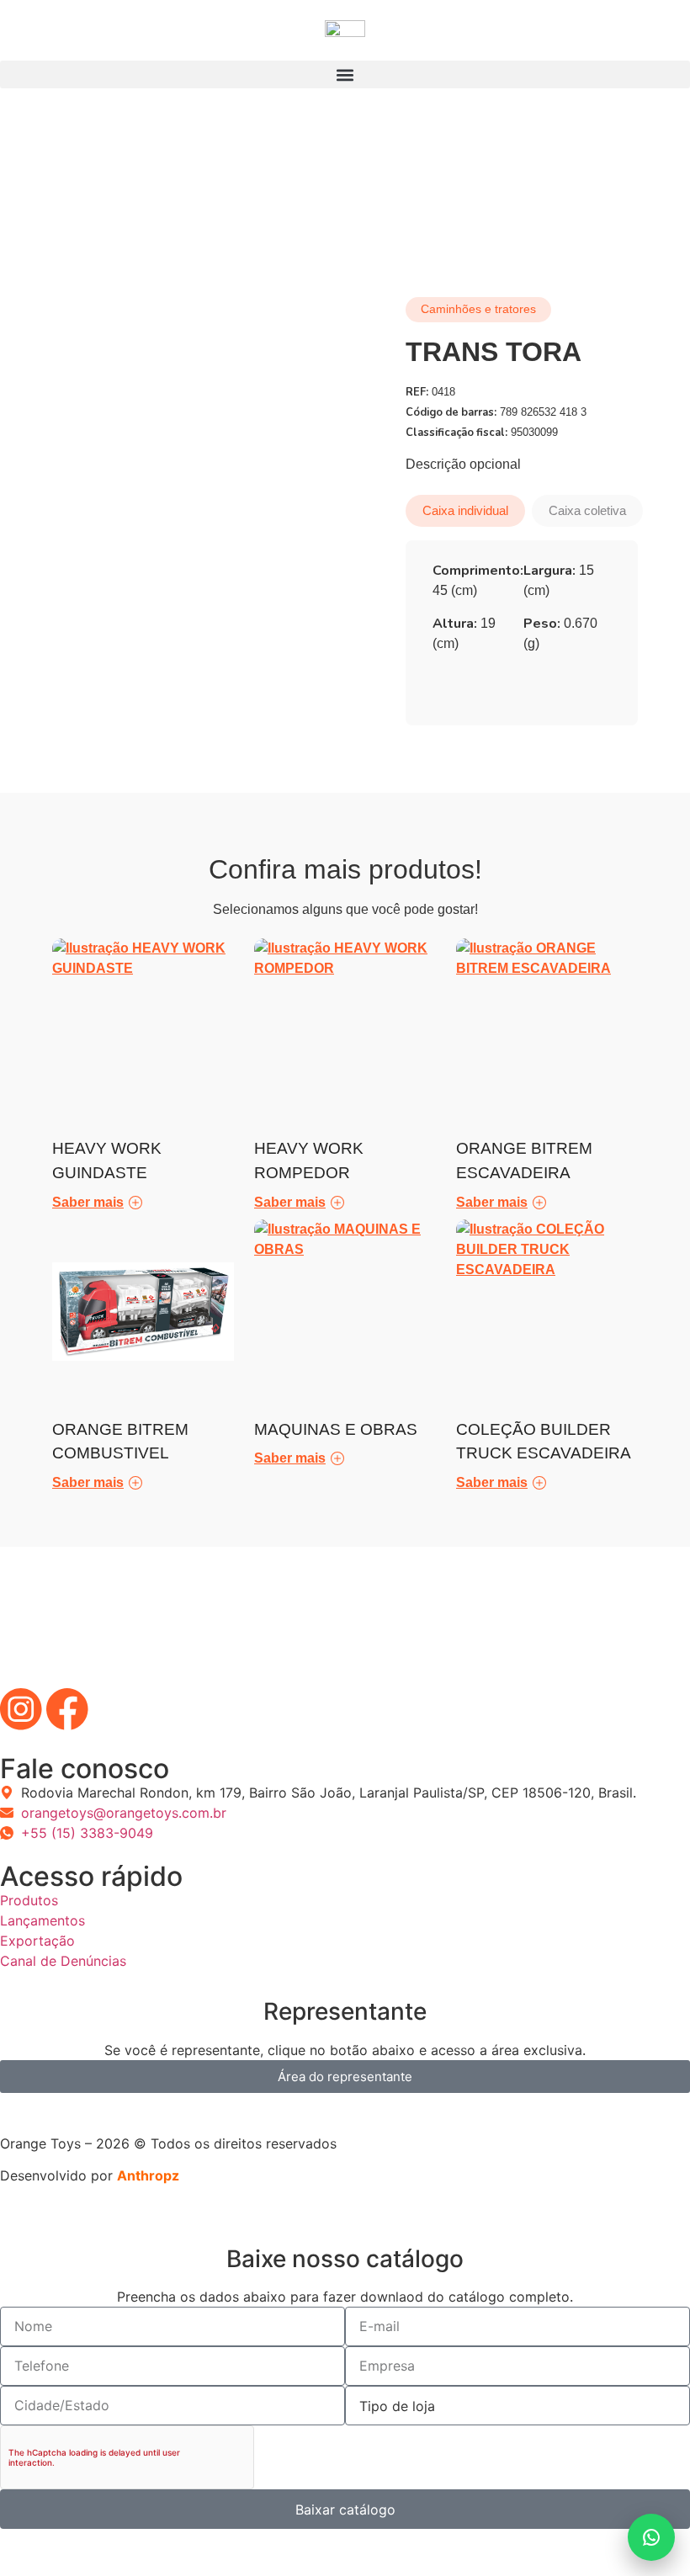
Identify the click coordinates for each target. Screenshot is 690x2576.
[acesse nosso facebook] (67, 1709)
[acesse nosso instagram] (21, 1709)
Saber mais (88, 1202)
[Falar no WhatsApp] (651, 2537)
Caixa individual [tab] (465, 510)
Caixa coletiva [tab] (587, 510)
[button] (345, 74)
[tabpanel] (522, 613)
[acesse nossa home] (345, 1628)
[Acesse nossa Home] (345, 40)
